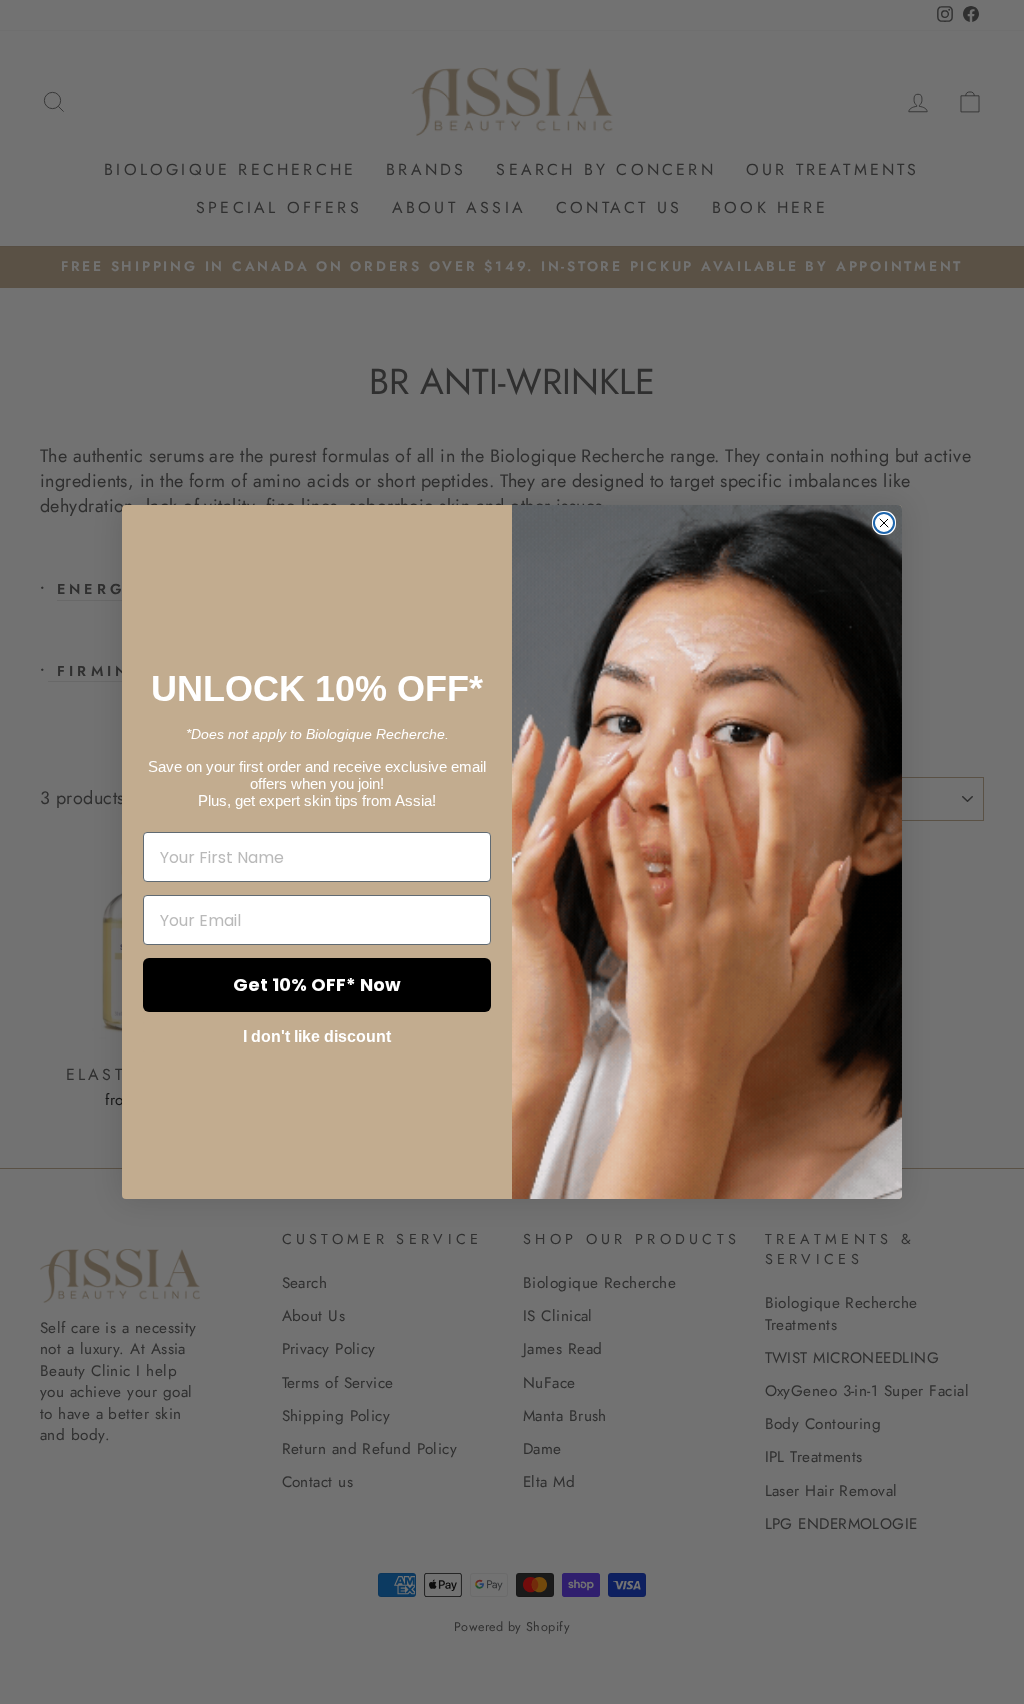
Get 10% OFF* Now (317, 984)
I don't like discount (317, 1036)
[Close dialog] (884, 523)
